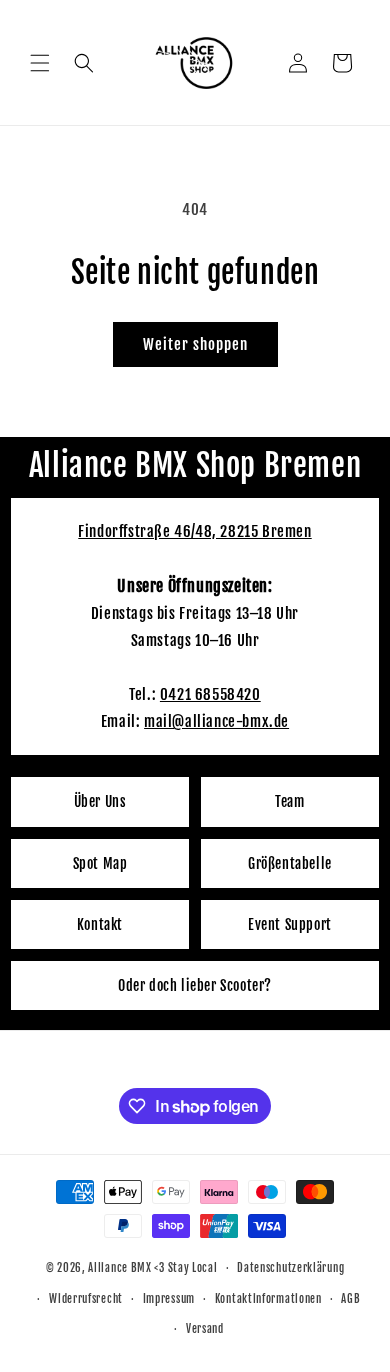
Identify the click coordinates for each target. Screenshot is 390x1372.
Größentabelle (290, 863)
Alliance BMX (119, 1268)
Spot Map (100, 863)
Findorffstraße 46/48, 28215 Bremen (194, 531)
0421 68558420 (210, 694)
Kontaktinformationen (268, 1299)
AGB (350, 1299)
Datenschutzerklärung (290, 1268)
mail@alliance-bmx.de (216, 721)
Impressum (169, 1299)
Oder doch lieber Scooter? (195, 985)
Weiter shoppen (195, 344)
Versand (205, 1329)
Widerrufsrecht (86, 1299)
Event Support (290, 924)
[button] (40, 63)
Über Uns (100, 801)
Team (289, 801)
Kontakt (100, 924)
